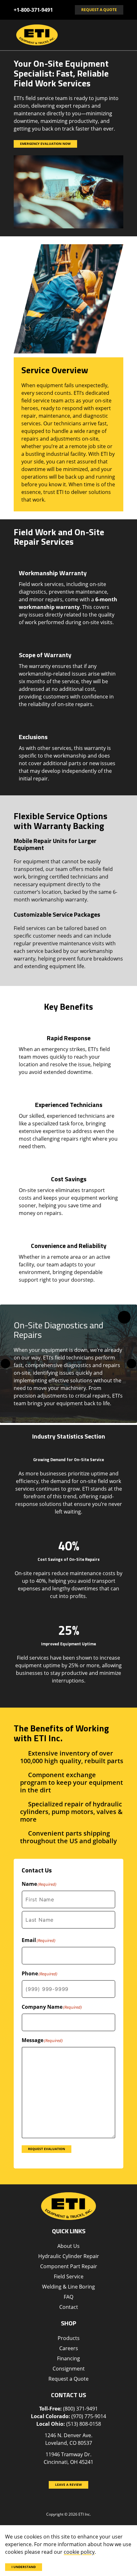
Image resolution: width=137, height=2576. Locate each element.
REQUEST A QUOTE (99, 10)
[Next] (132, 1364)
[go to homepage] (61, 35)
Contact (69, 2307)
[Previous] (5, 1364)
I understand (24, 2567)
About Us (68, 2246)
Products (69, 2338)
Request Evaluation (47, 2149)
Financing (68, 2358)
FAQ (68, 2297)
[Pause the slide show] (124, 1317)
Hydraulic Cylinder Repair (69, 2256)
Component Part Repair (69, 2266)
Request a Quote (68, 2379)
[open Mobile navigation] (116, 35)
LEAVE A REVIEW (68, 2485)
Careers (69, 2348)
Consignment (69, 2369)
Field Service (69, 2276)
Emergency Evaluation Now (45, 144)
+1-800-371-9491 (33, 10)
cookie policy (79, 2552)
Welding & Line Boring (68, 2287)
